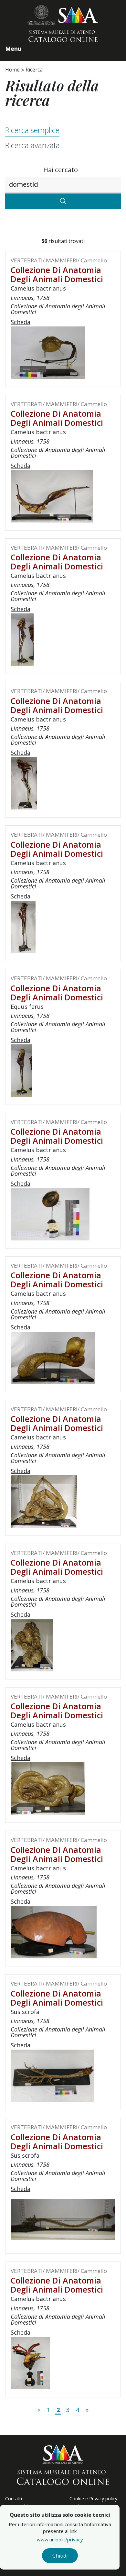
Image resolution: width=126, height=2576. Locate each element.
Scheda (21, 322)
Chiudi (60, 2556)
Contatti (14, 2499)
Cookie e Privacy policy (93, 2499)
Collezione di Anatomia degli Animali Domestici (57, 274)
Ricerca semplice (32, 130)
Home (12, 70)
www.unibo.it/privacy (60, 2539)
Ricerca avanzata (32, 145)
